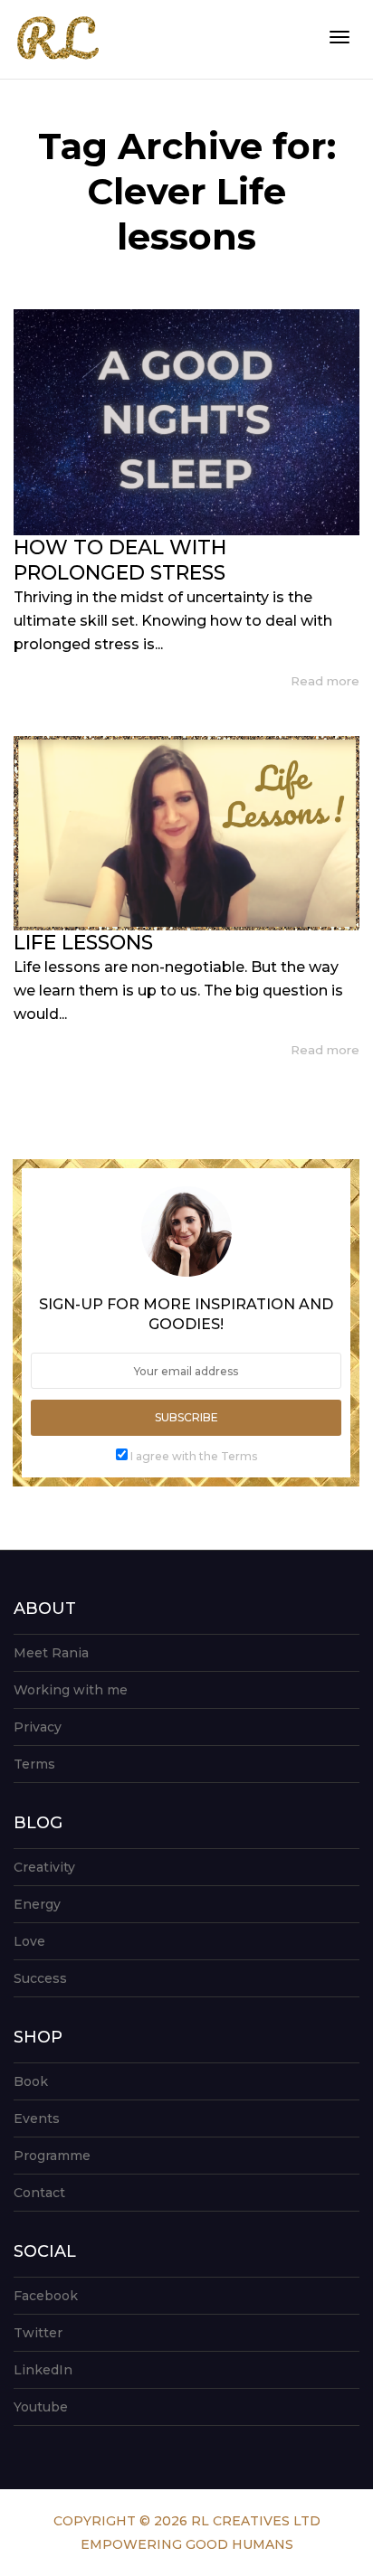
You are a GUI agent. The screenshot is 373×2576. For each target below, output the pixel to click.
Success (40, 1978)
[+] (186, 422)
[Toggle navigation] (340, 37)
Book (31, 2081)
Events (37, 2118)
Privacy (38, 1727)
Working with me (71, 1690)
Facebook (46, 2296)
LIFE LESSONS (83, 943)
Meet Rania (51, 1653)
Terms (34, 1764)
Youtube (41, 2407)
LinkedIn (43, 2370)
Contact (39, 2193)
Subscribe (186, 1417)
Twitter (38, 2333)
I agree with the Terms (194, 1456)
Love (29, 1941)
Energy (37, 1904)
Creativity (44, 1867)
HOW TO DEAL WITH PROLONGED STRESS (120, 560)
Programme (52, 2156)
